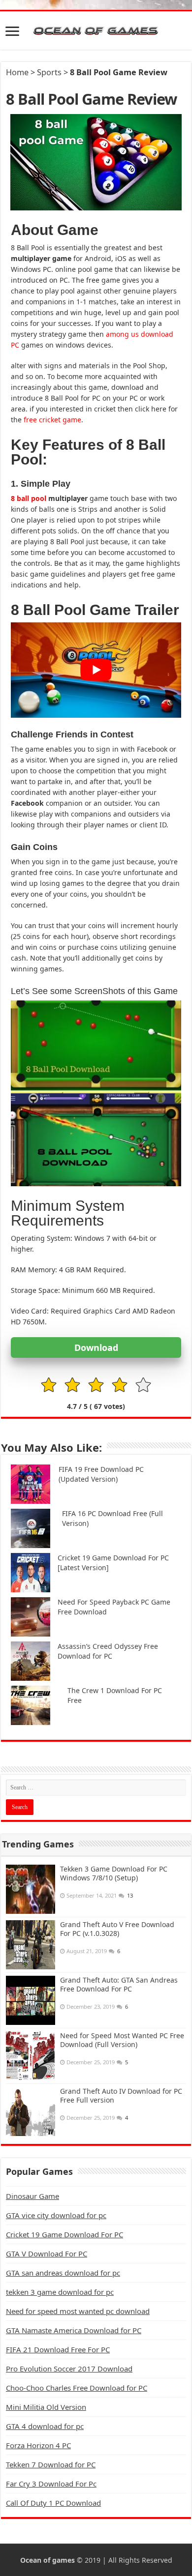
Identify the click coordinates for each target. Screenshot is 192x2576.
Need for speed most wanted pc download (78, 2311)
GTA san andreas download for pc (63, 2273)
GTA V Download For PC (47, 2254)
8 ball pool (30, 498)
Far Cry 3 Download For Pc (51, 2484)
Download (96, 1347)
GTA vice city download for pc (56, 2215)
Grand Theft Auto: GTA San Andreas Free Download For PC (119, 1984)
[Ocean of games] (96, 30)
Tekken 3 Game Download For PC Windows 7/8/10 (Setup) (114, 1873)
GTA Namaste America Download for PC (74, 2330)
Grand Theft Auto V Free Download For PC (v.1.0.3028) (117, 1929)
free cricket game (52, 420)
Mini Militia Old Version (46, 2407)
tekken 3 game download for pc (60, 2292)
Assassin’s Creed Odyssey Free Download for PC (108, 1651)
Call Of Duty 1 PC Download (53, 2503)
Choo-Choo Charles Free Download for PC (77, 2388)
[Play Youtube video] (96, 670)
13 (130, 1895)
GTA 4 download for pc (45, 2426)
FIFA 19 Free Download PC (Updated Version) (101, 1474)
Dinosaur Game (32, 2196)
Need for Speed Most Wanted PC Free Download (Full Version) (122, 2040)
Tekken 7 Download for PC (51, 2464)
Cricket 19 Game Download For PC (64, 2234)
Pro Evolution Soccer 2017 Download (69, 2369)
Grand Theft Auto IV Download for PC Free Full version (121, 2095)
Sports (49, 72)
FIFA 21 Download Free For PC (58, 2349)
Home (17, 72)
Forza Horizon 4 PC (38, 2445)
